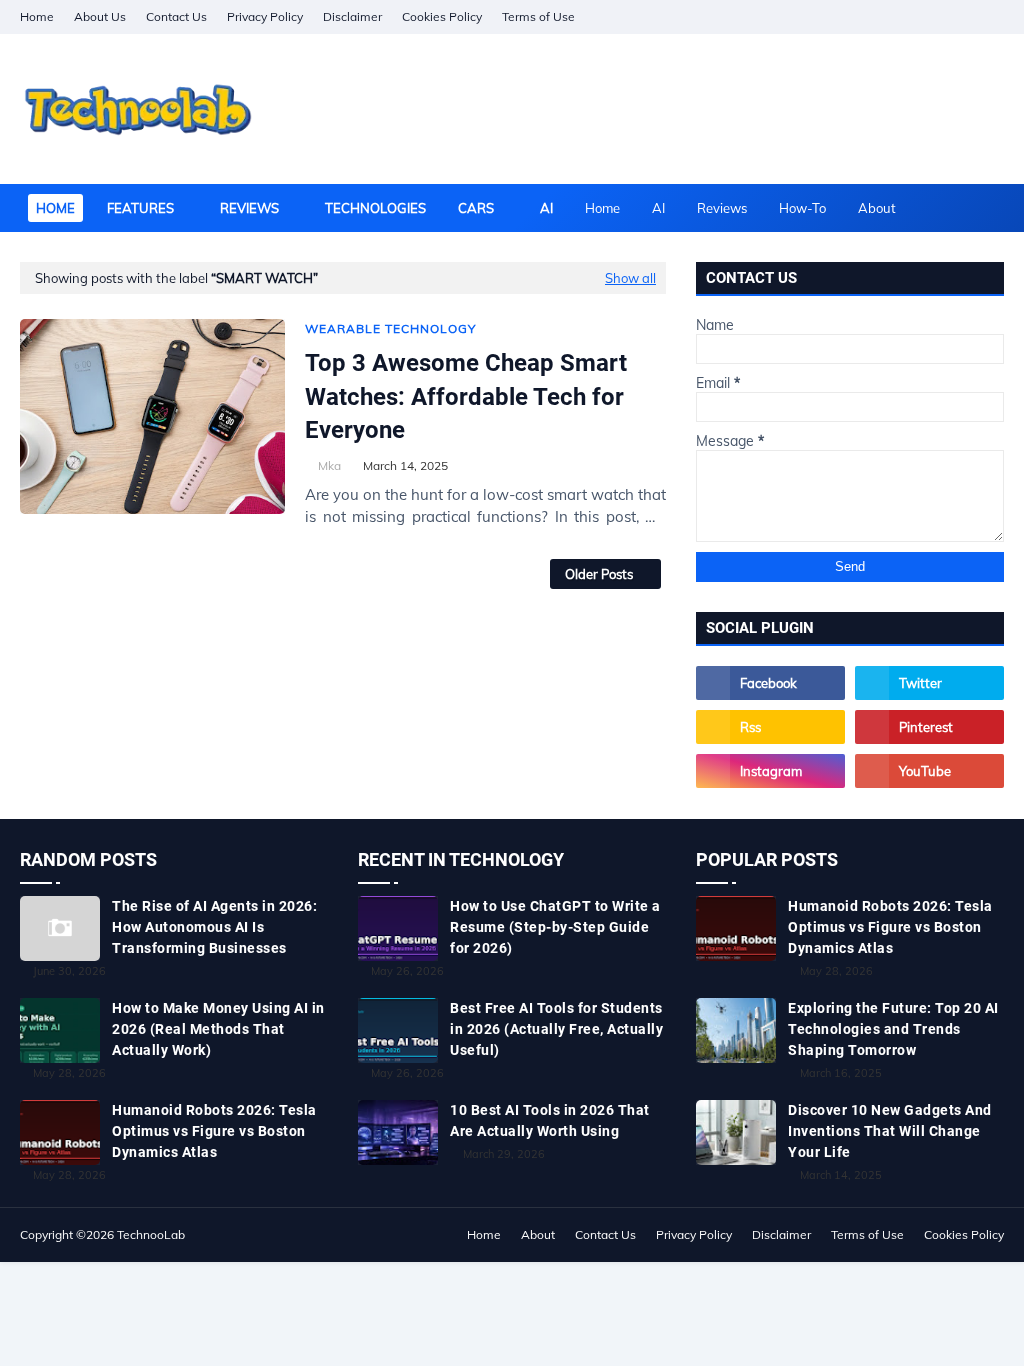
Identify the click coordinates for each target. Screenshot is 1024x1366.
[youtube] (929, 771)
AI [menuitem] (546, 208)
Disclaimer (352, 16)
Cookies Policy (442, 16)
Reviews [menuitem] (249, 208)
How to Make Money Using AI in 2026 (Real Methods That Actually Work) (218, 1029)
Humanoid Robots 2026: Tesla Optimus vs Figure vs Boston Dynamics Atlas (214, 1131)
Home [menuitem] (55, 208)
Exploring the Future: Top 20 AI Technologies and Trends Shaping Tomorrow (893, 1029)
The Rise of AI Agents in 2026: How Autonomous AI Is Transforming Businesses (214, 927)
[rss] (770, 727)
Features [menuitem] (140, 208)
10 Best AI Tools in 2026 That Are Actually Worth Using (550, 1120)
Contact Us (176, 16)
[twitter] (929, 683)
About (877, 208)
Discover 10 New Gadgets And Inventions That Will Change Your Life (890, 1131)
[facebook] (886, 16)
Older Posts (599, 574)
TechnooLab (151, 1234)
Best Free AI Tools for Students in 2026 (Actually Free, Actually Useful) (556, 1029)
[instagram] (956, 16)
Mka (329, 465)
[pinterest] (991, 16)
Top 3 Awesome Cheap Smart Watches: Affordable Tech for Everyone (466, 396)
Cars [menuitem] (476, 208)
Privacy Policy (265, 16)
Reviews (722, 208)
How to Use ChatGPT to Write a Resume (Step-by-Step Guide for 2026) (555, 927)
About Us (100, 16)
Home (37, 16)
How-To (802, 208)
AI (658, 208)
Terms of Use (538, 16)
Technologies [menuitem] (375, 208)
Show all (630, 278)
